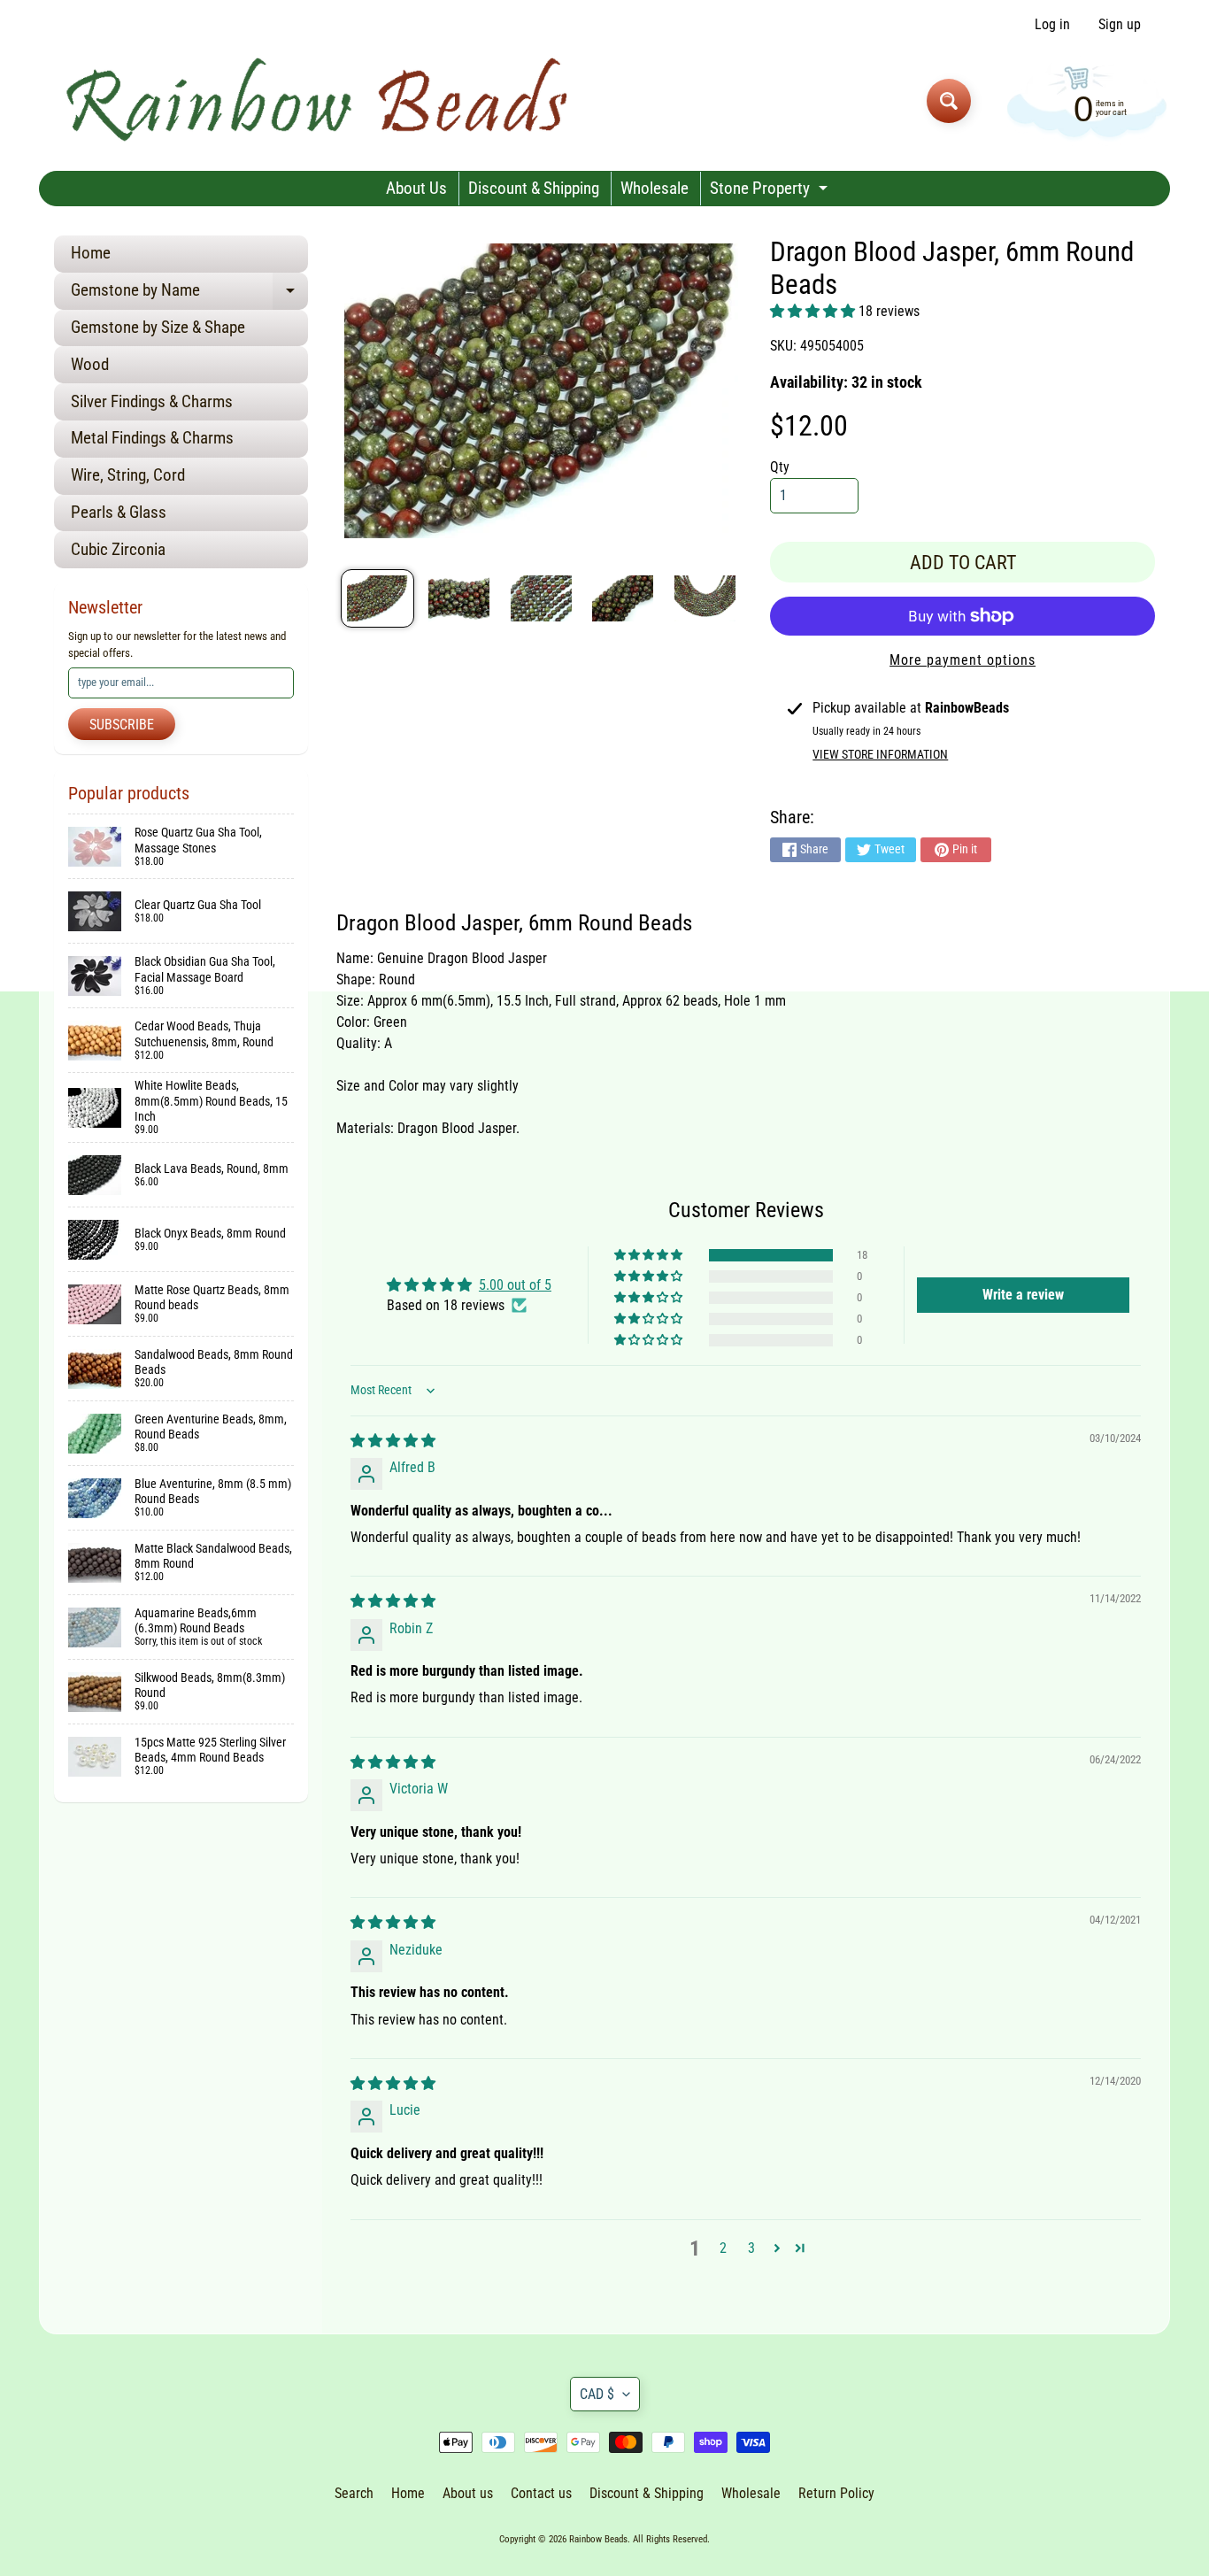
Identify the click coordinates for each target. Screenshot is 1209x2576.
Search (354, 2493)
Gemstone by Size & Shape (158, 327)
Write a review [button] (1023, 1295)
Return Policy (836, 2493)
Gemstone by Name (189, 294)
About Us (416, 188)
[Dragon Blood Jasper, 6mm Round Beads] (377, 598)
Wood (90, 364)
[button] (814, 311)
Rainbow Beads (598, 2539)
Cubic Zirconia (118, 549)
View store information (880, 754)
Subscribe (122, 725)
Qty (780, 467)
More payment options (963, 660)
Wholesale (655, 188)
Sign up (1120, 25)
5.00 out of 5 (515, 1285)
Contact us (541, 2493)
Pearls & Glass (119, 512)
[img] (393, 1441)
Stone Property (771, 192)
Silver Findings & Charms (152, 401)
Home (91, 253)
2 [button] (723, 2248)
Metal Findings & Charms (152, 438)
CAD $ (597, 2394)
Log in (1052, 25)
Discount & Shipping (534, 188)
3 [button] (751, 2248)
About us (468, 2493)
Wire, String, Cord (128, 475)
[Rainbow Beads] (320, 100)
